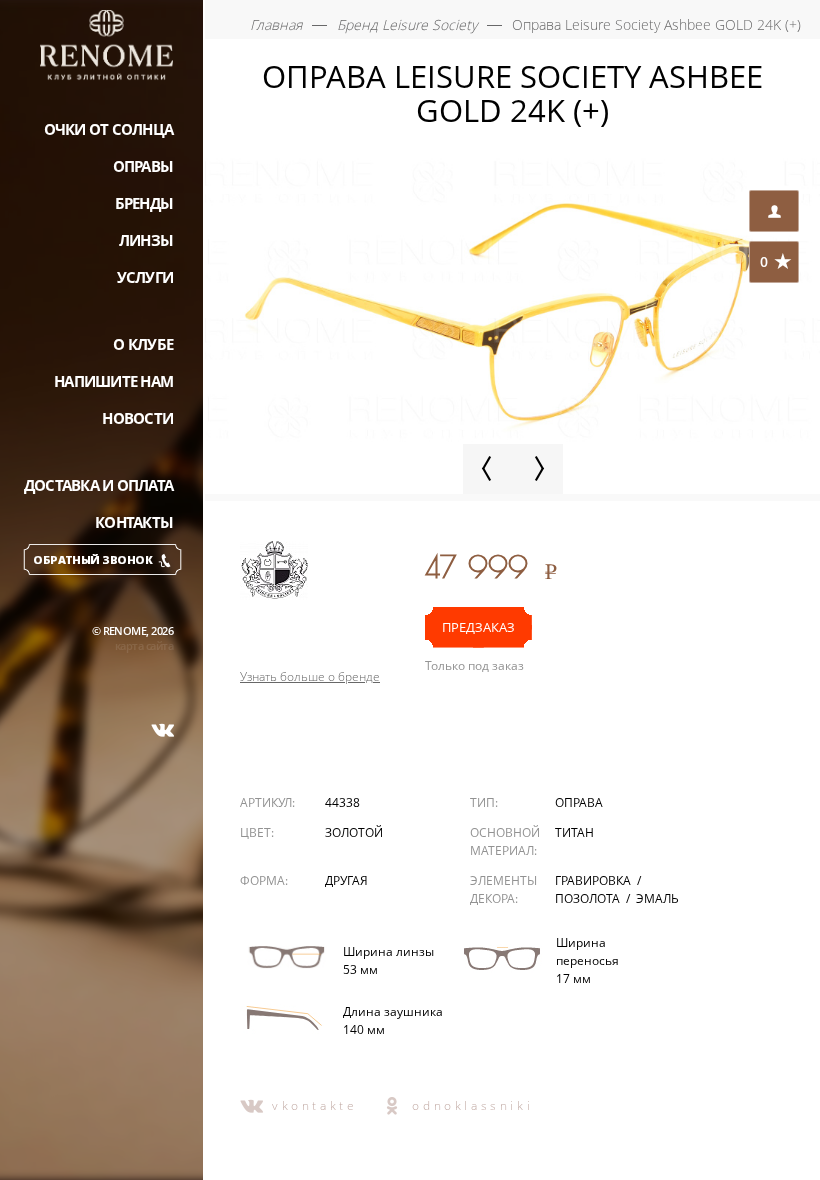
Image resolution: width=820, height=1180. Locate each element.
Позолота (589, 898)
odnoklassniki (472, 1105)
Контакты (134, 522)
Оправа (579, 802)
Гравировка (594, 880)
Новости (137, 418)
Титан (574, 832)
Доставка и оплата (98, 485)
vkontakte (314, 1105)
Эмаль (657, 898)
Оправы (143, 166)
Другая (346, 880)
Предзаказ (478, 627)
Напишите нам (113, 381)
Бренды (144, 203)
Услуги (145, 277)
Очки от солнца (109, 129)
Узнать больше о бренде (310, 677)
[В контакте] (163, 730)
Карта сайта (144, 645)
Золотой (354, 832)
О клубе (143, 344)
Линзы (146, 240)
